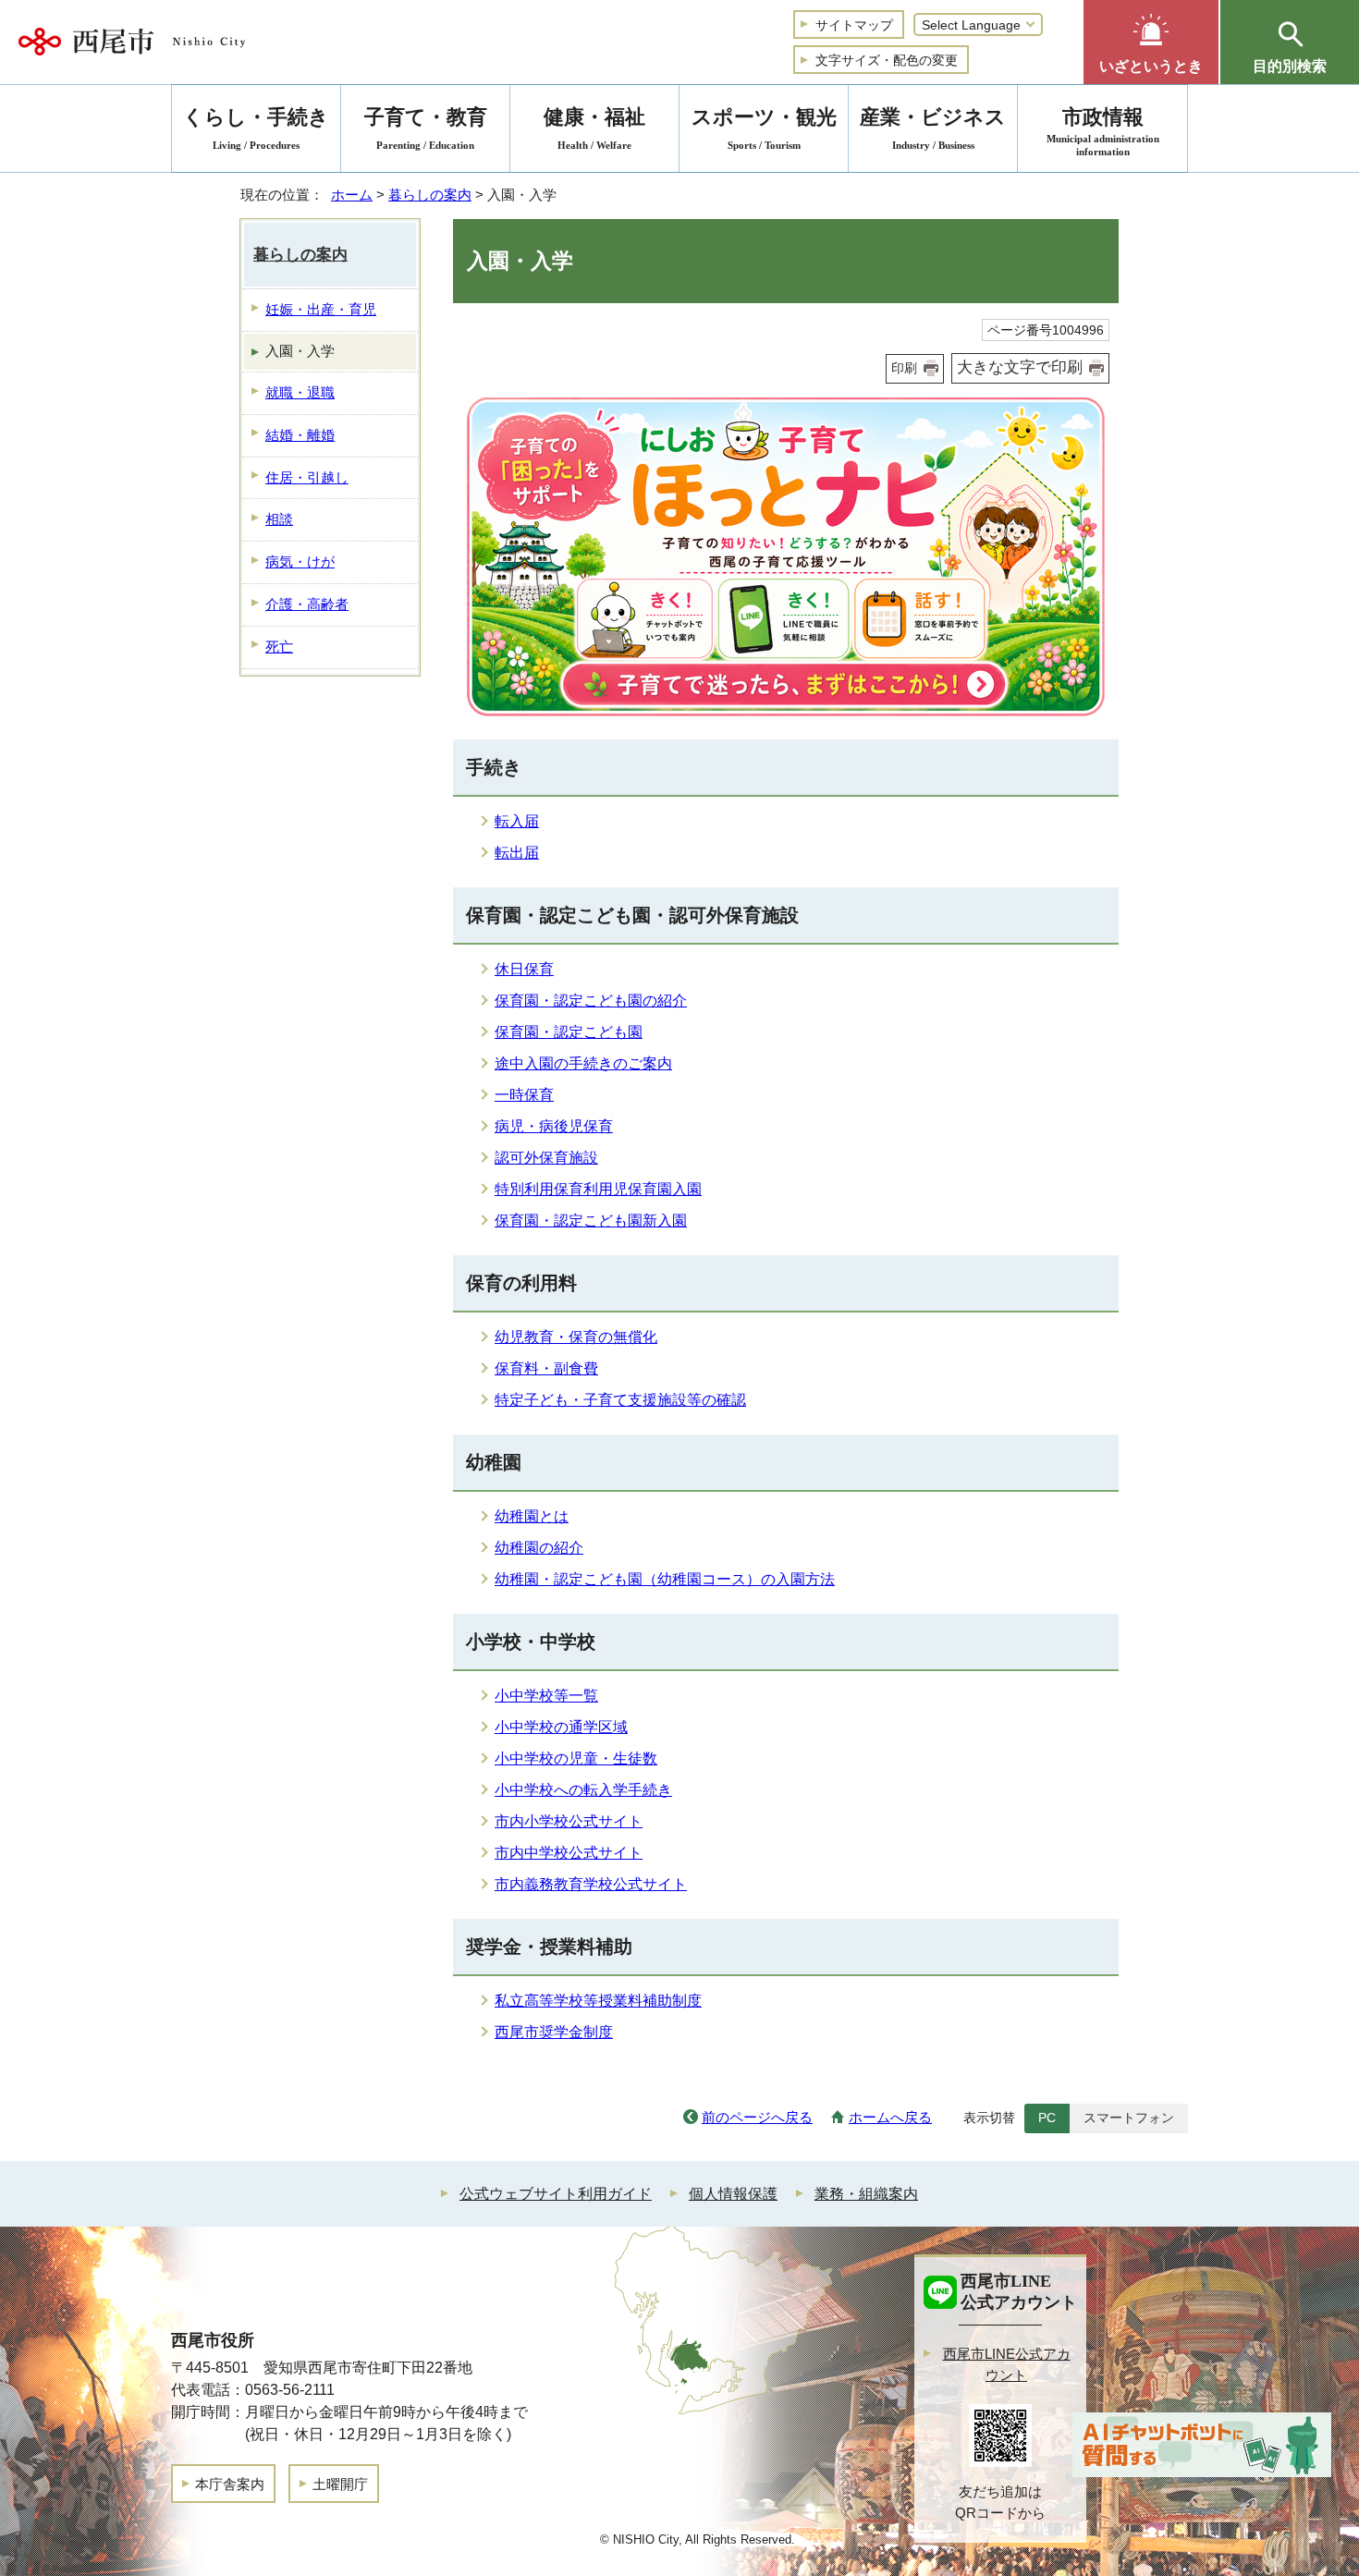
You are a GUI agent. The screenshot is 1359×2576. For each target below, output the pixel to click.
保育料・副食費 (546, 1368)
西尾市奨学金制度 (554, 2032)
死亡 (279, 647)
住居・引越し (307, 477)
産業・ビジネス (933, 128)
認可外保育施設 (546, 1158)
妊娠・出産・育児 (321, 309)
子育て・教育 (426, 128)
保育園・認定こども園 (569, 1032)
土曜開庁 (340, 2484)
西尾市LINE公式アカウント (1007, 2364)
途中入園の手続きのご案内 (583, 1063)
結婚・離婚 (300, 435)
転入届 (517, 821)
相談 (279, 519)
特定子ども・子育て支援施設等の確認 (620, 1400)
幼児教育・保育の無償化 (576, 1337)
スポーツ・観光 (764, 128)
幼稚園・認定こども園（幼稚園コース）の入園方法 (665, 1579)
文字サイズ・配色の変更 (887, 60)
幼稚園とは (532, 1516)
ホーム (352, 195)
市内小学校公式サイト (569, 1821)
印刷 (904, 368)
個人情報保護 (733, 2194)
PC (1047, 2118)
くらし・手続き (256, 128)
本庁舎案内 (230, 2484)
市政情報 (1103, 131)
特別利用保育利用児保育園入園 (598, 1189)
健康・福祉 (594, 128)
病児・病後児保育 (554, 1126)
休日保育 (524, 969)
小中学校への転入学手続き (583, 1790)
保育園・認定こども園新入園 (591, 1221)
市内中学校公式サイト (569, 1853)
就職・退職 (300, 392)
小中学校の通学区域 (561, 1727)
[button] (1151, 42)
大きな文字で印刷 (1020, 367)
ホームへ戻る (890, 2117)
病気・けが (300, 562)
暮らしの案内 (430, 195)
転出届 (517, 853)
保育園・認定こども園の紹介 (591, 1001)
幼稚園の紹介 (539, 1548)
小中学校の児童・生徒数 (576, 1758)
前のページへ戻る (757, 2117)
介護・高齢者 (307, 604)
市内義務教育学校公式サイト (591, 1884)
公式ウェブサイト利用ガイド (556, 2194)
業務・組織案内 (866, 2194)
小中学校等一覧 (546, 1696)
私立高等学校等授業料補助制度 (598, 2001)
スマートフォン (1129, 2118)
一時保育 (524, 1095)
